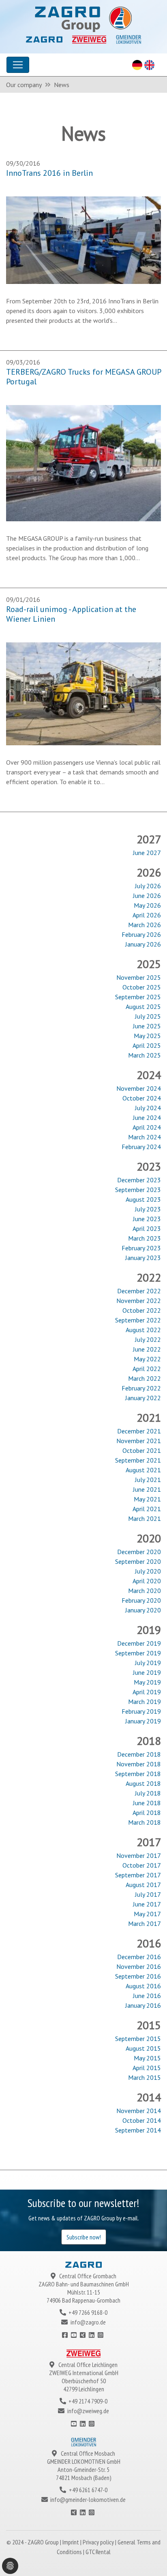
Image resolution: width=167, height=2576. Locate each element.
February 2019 (141, 1711)
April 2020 (147, 1581)
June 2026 (147, 896)
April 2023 (147, 1228)
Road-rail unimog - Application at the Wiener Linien (71, 614)
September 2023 (138, 1190)
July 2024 (148, 1108)
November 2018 (139, 1764)
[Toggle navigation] (18, 65)
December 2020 (139, 1552)
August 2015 (143, 2048)
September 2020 (138, 1561)
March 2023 (145, 1238)
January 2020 (143, 1610)
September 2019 (138, 1653)
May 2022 (147, 1359)
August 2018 (143, 1783)
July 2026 (148, 886)
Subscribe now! (84, 2237)
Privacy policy (99, 2542)
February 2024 (141, 1147)
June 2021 (147, 1489)
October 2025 (142, 987)
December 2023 (139, 1180)
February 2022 (141, 1388)
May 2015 (147, 2058)
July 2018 (148, 1793)
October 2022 (142, 1310)
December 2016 (139, 1957)
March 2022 (145, 1378)
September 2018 (138, 1774)
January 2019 (143, 1721)
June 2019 (147, 1672)
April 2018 (147, 1813)
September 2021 (138, 1460)
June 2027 (147, 853)
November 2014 (139, 2111)
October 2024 (142, 1098)
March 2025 (145, 1055)
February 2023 (141, 1248)
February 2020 (141, 1600)
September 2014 (138, 2130)
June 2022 (147, 1349)
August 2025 (143, 1007)
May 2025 (147, 1036)
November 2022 (139, 1301)
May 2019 (147, 1682)
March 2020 (145, 1591)
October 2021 (142, 1450)
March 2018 (145, 1822)
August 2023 (143, 1199)
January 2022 (143, 1398)
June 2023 (147, 1219)
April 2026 (147, 915)
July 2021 (148, 1480)
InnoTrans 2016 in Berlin (49, 173)
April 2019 (147, 1692)
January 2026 (143, 944)
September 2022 (138, 1320)
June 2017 (147, 1904)
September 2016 (138, 1976)
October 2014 (142, 2120)
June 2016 (147, 1996)
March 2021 (145, 1518)
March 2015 (145, 2077)
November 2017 (139, 1855)
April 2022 (147, 1369)
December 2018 (139, 1754)
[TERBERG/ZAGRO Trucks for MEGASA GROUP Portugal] (83, 462)
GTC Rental (98, 2552)
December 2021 (139, 1431)
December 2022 (139, 1291)
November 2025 (139, 977)
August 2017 (143, 1885)
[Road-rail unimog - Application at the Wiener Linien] (83, 693)
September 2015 (138, 2039)
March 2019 (145, 1702)
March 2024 (145, 1137)
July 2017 (148, 1894)
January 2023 (143, 1258)
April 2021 (147, 1509)
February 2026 (141, 934)
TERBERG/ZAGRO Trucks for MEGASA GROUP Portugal (83, 377)
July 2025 (148, 1016)
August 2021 (143, 1470)
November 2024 (139, 1088)
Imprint (71, 2542)
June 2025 (147, 1026)
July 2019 (148, 1663)
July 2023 (148, 1209)
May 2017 (147, 1914)
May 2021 (147, 1499)
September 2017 (138, 1875)
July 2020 (148, 1571)
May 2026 (147, 905)
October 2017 (142, 1865)
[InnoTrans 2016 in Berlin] (83, 239)
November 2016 (139, 1966)
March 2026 (145, 925)
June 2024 (147, 1117)
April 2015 (147, 2068)
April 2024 (147, 1127)
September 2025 (138, 997)
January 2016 (143, 2005)
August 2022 (143, 1330)
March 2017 (145, 1923)
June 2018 (147, 1803)
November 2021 (139, 1441)
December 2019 (139, 1643)
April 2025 (147, 1045)
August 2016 (143, 1986)
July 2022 (148, 1339)
